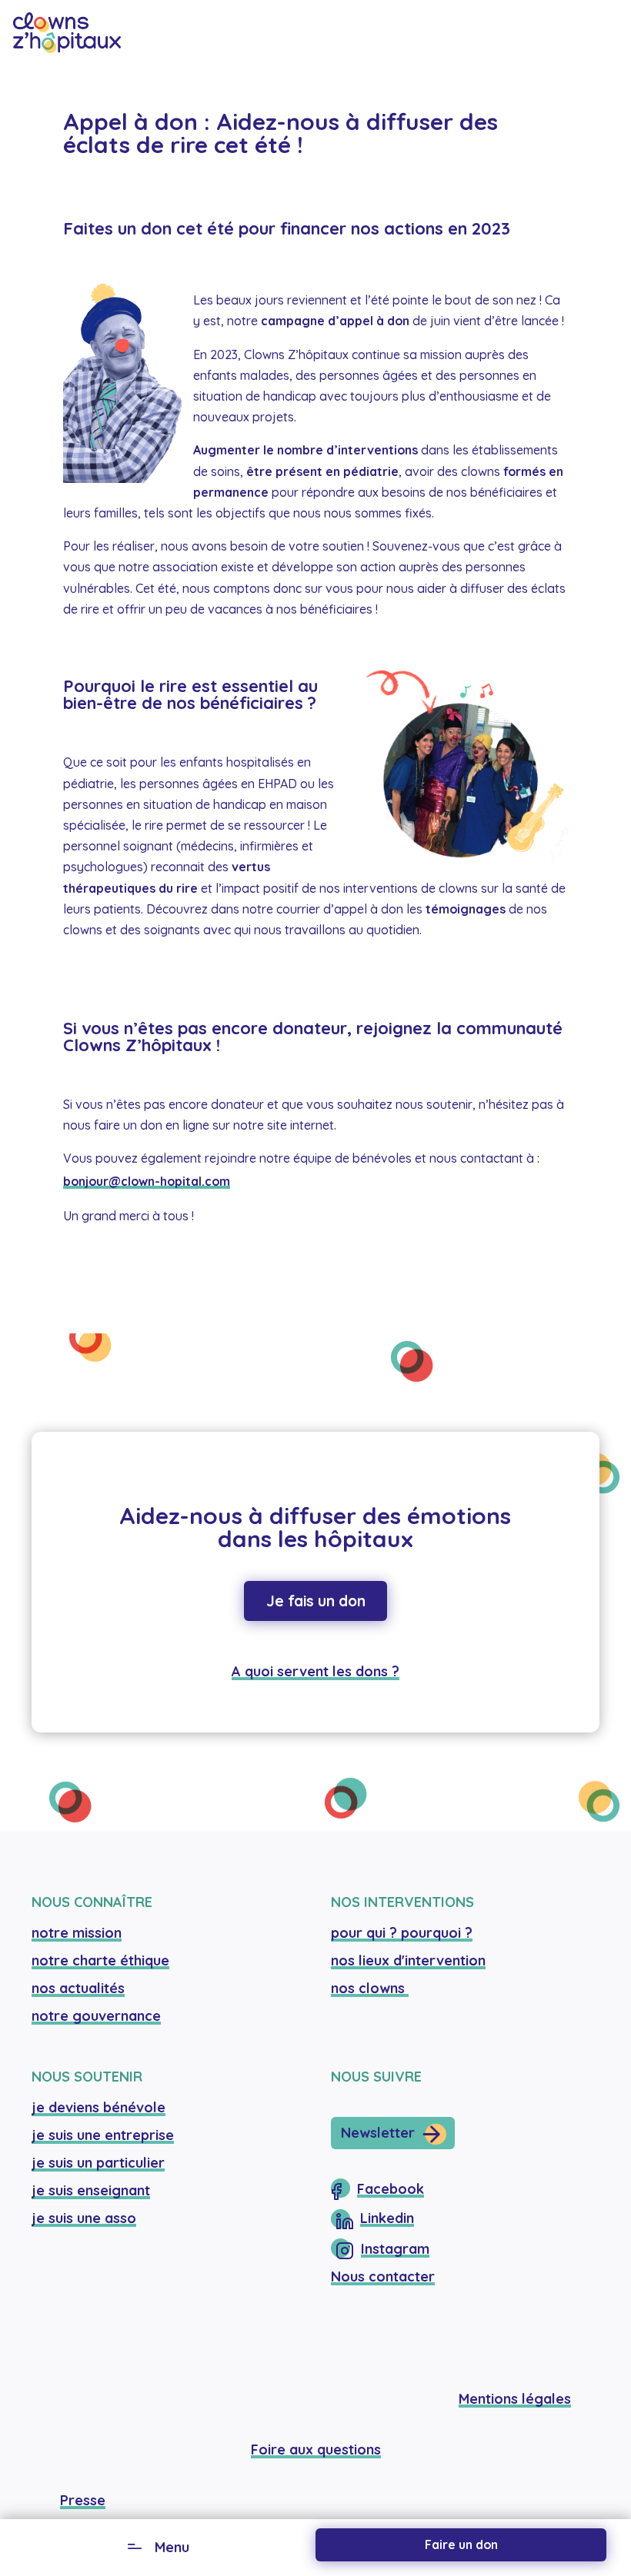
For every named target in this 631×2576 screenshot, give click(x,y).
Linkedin (387, 2218)
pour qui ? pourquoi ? (402, 1933)
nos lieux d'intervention (408, 1960)
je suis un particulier (98, 2163)
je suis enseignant (91, 2190)
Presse (83, 2500)
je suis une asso (84, 2218)
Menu (172, 2547)
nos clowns (370, 1988)
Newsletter (378, 2133)
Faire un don (461, 2544)
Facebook (391, 2189)
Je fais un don (316, 1601)
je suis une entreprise (103, 2135)
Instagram (395, 2249)
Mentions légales (515, 2399)
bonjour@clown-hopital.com (147, 1181)
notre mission (77, 1933)
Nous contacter (383, 2276)
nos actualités (78, 1988)
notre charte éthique (100, 1960)
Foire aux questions (316, 2450)
